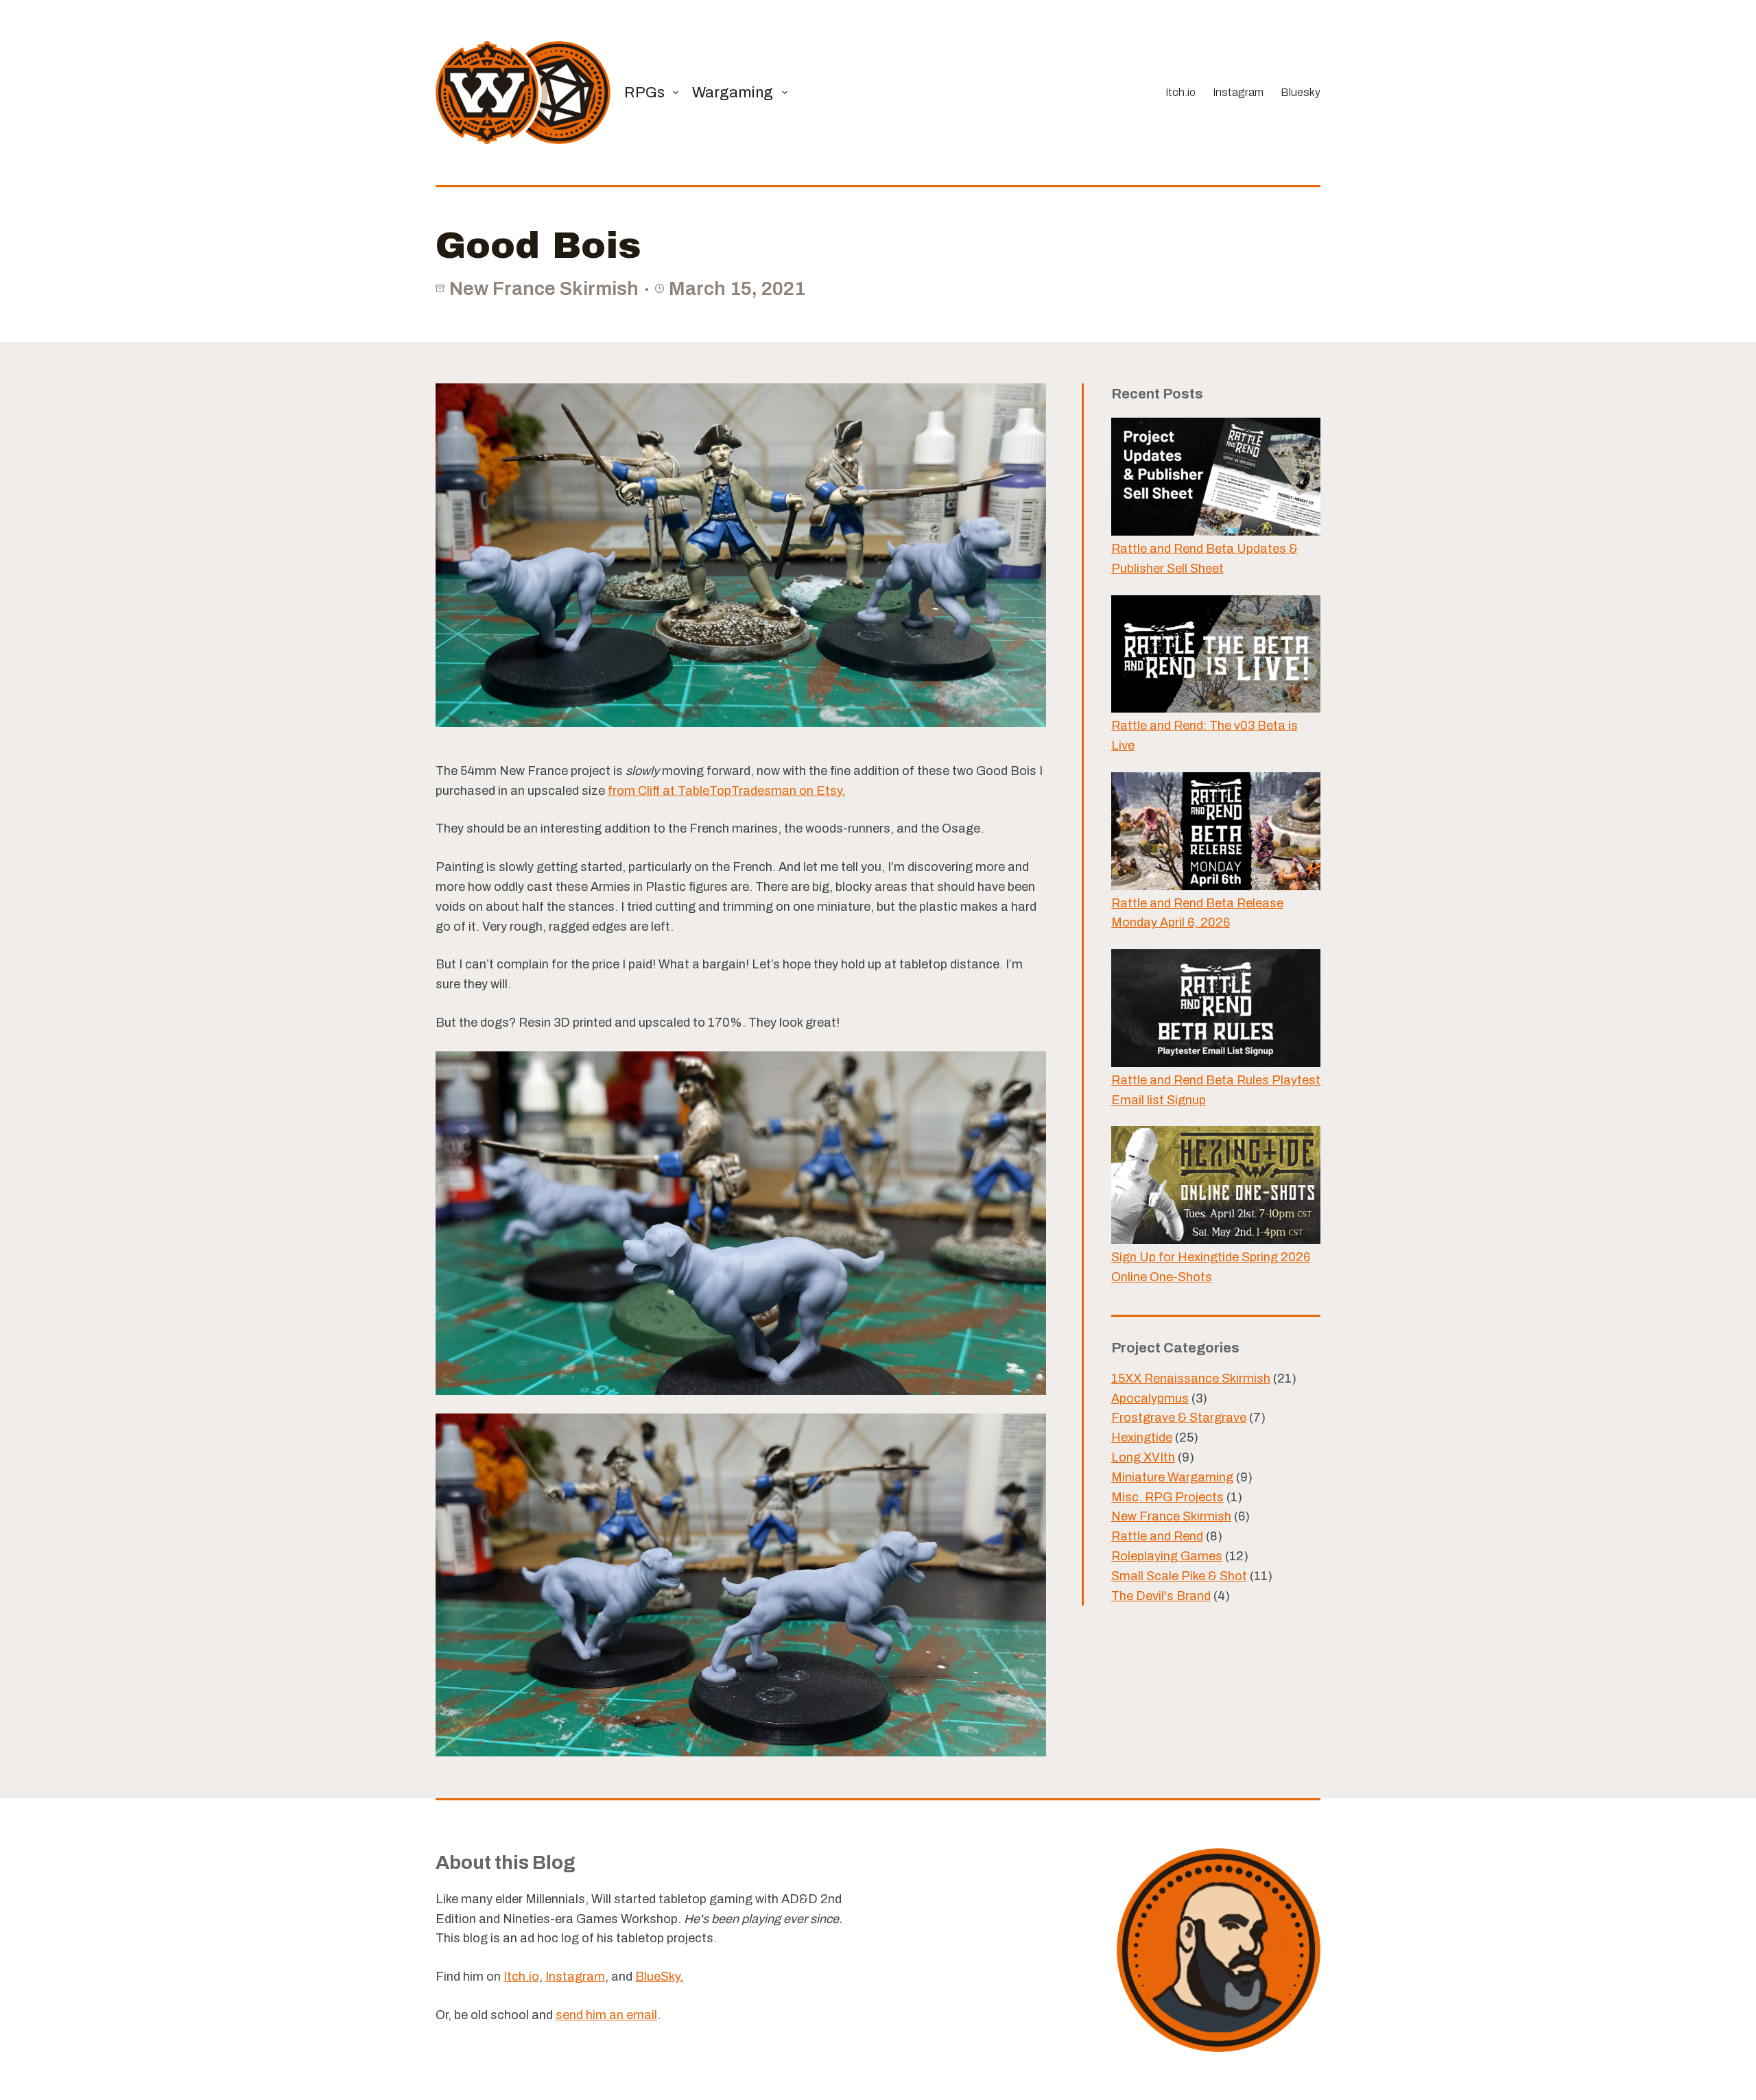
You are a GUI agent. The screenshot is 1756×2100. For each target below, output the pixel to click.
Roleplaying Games (1167, 1556)
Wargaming (733, 93)
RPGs (644, 93)
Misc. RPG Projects (1167, 1497)
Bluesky (1301, 92)
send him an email (606, 2015)
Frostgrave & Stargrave (1179, 1418)
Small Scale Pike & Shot (1179, 1576)
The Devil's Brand (1161, 1596)
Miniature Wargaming (1172, 1477)
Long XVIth (1143, 1457)
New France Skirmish (544, 288)
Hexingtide (1142, 1437)
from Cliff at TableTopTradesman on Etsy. (726, 791)
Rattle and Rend (1157, 1536)
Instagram (1238, 92)
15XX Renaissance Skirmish (1191, 1379)
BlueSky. (659, 1977)
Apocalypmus (1150, 1398)
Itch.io (1180, 92)
